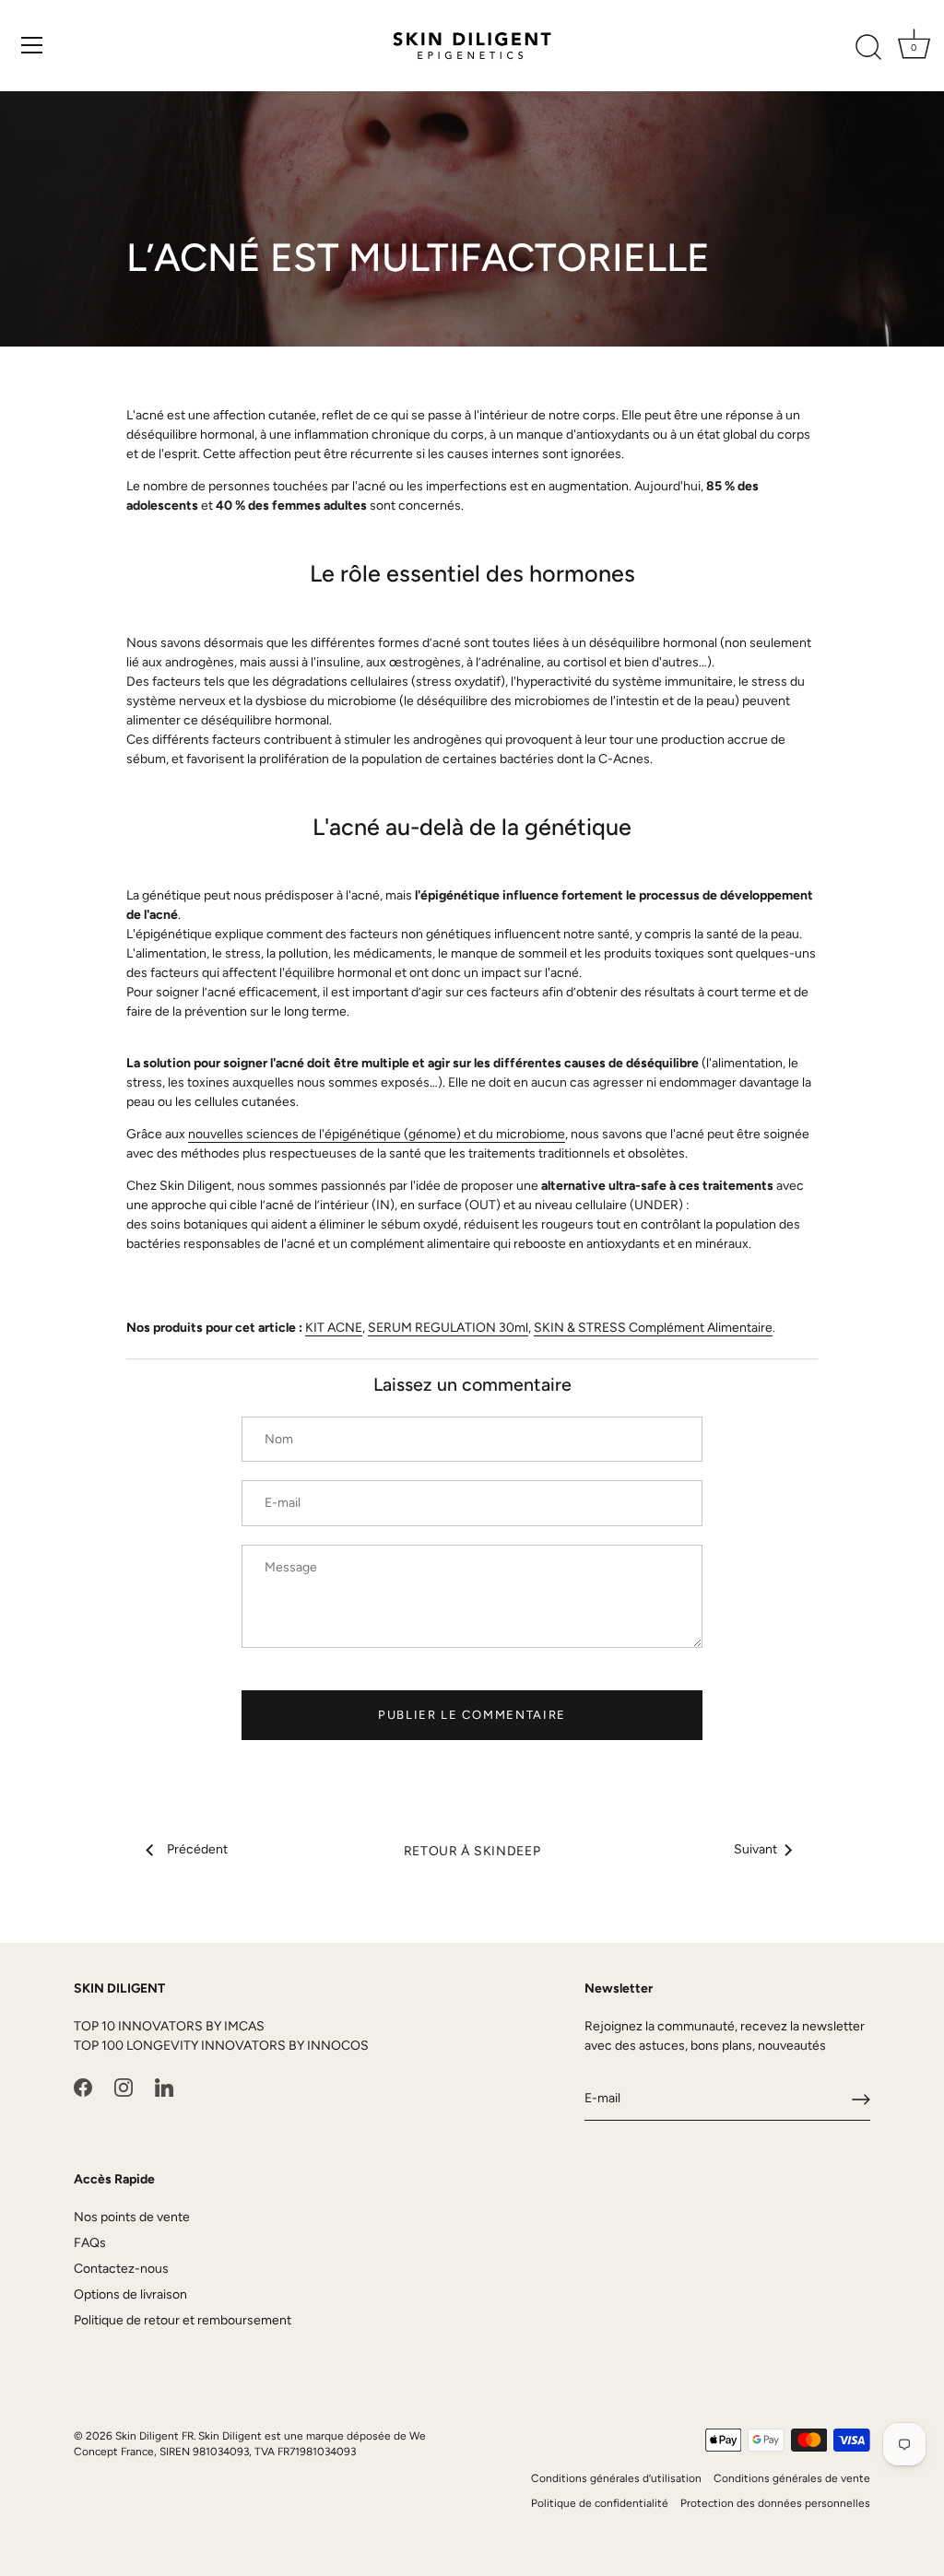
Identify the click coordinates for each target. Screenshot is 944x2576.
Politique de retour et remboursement (183, 2320)
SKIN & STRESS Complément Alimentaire (653, 1328)
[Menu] (32, 45)
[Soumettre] (861, 2100)
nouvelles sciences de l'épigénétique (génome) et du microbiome (377, 1134)
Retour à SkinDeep (472, 1851)
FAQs (90, 2243)
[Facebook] (83, 2087)
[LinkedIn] (164, 2087)
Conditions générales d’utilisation (616, 2478)
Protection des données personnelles (775, 2503)
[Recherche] (868, 48)
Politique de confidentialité (600, 2503)
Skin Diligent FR (154, 2436)
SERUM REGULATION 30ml (448, 1328)
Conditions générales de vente (792, 2478)
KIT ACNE (334, 1328)
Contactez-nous (121, 2269)
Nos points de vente (132, 2217)
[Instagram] (124, 2087)
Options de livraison (130, 2294)
